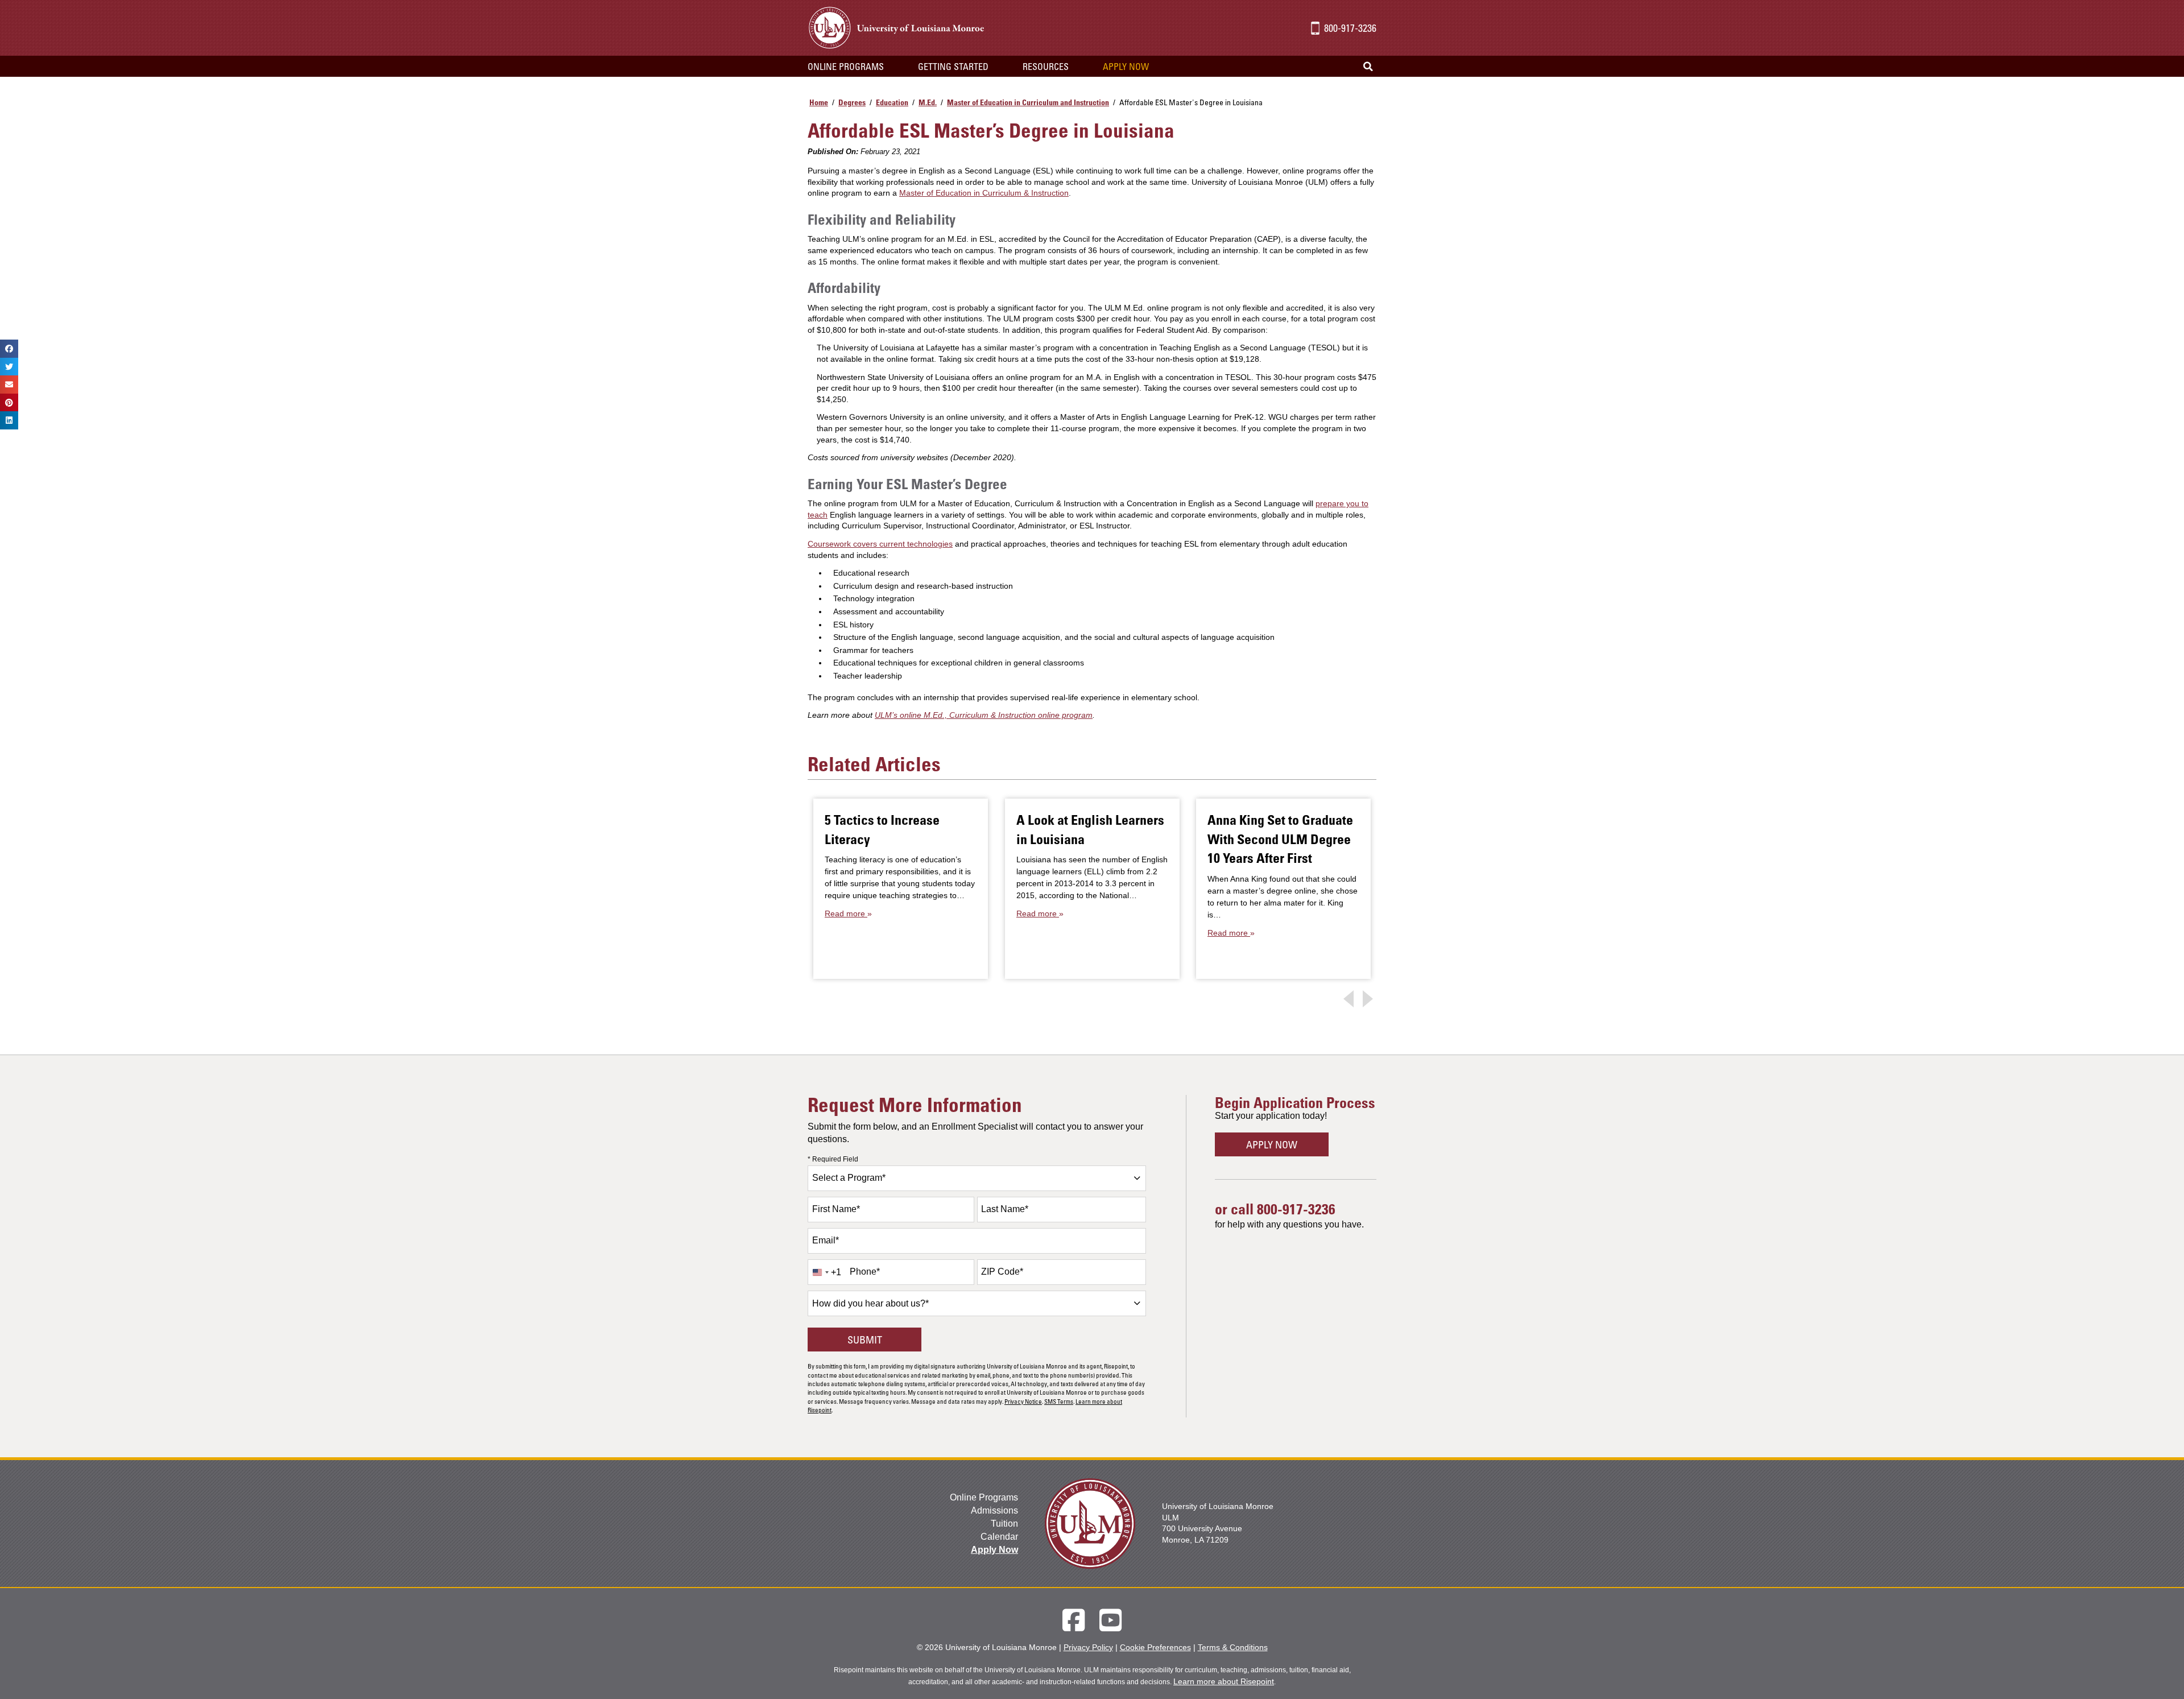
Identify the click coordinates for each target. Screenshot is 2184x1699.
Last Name (1005, 1209)
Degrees (852, 102)
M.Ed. (928, 102)
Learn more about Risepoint (1224, 1681)
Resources (1046, 67)
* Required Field (833, 1159)
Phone (865, 1272)
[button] (1368, 67)
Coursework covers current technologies (880, 544)
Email (826, 1240)
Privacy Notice (1023, 1401)
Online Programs (984, 1497)
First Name (836, 1209)
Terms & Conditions (1233, 1647)
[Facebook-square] (1074, 1620)
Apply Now (1126, 67)
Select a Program (849, 1178)
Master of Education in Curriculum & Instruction (984, 193)
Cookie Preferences (1155, 1647)
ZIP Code (1002, 1272)
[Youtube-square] (1110, 1620)
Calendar (999, 1537)
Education (892, 102)
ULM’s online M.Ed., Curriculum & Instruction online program (984, 715)
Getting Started (953, 67)
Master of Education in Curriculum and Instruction (1028, 102)
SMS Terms (1059, 1401)
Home (819, 102)
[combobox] (977, 1178)
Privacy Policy (1088, 1647)
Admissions (994, 1510)
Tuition (1004, 1524)
